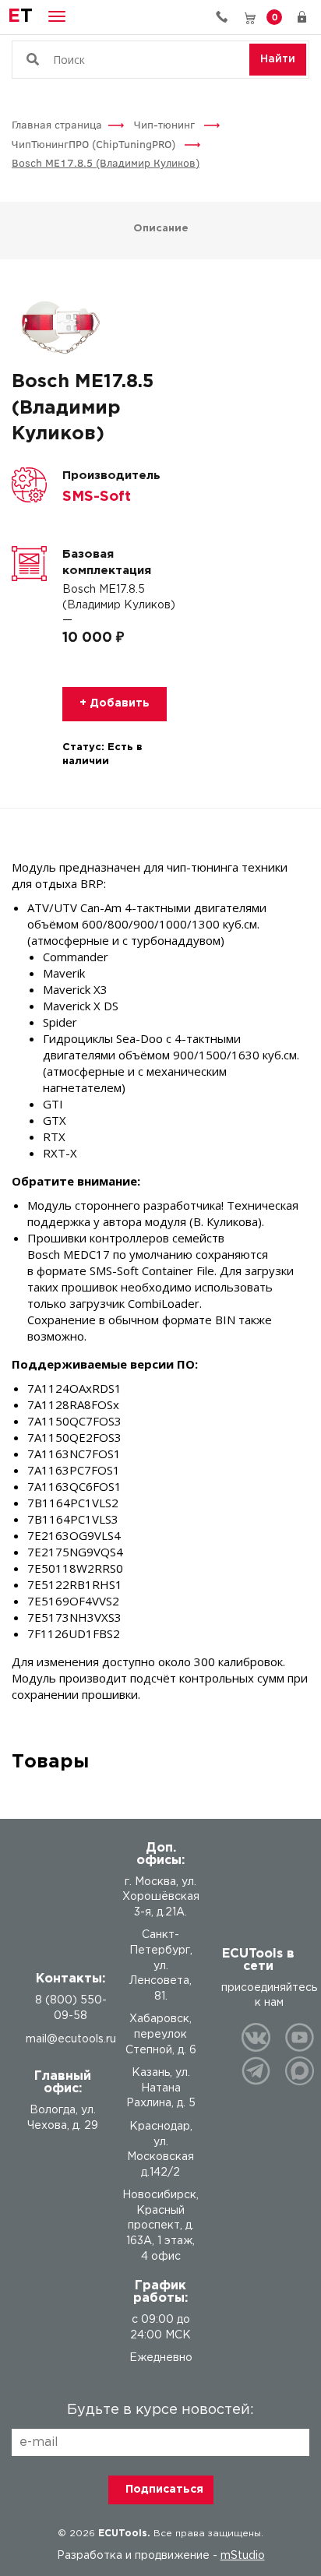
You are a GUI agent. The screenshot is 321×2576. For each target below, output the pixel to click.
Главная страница (57, 124)
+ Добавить (115, 703)
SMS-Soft (97, 497)
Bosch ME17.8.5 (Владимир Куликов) (106, 162)
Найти (278, 59)
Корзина (275, 16)
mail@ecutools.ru (71, 2039)
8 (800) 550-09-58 (228, 17)
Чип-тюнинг (166, 124)
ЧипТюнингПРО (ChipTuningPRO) (95, 144)
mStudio (243, 2556)
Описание (161, 229)
